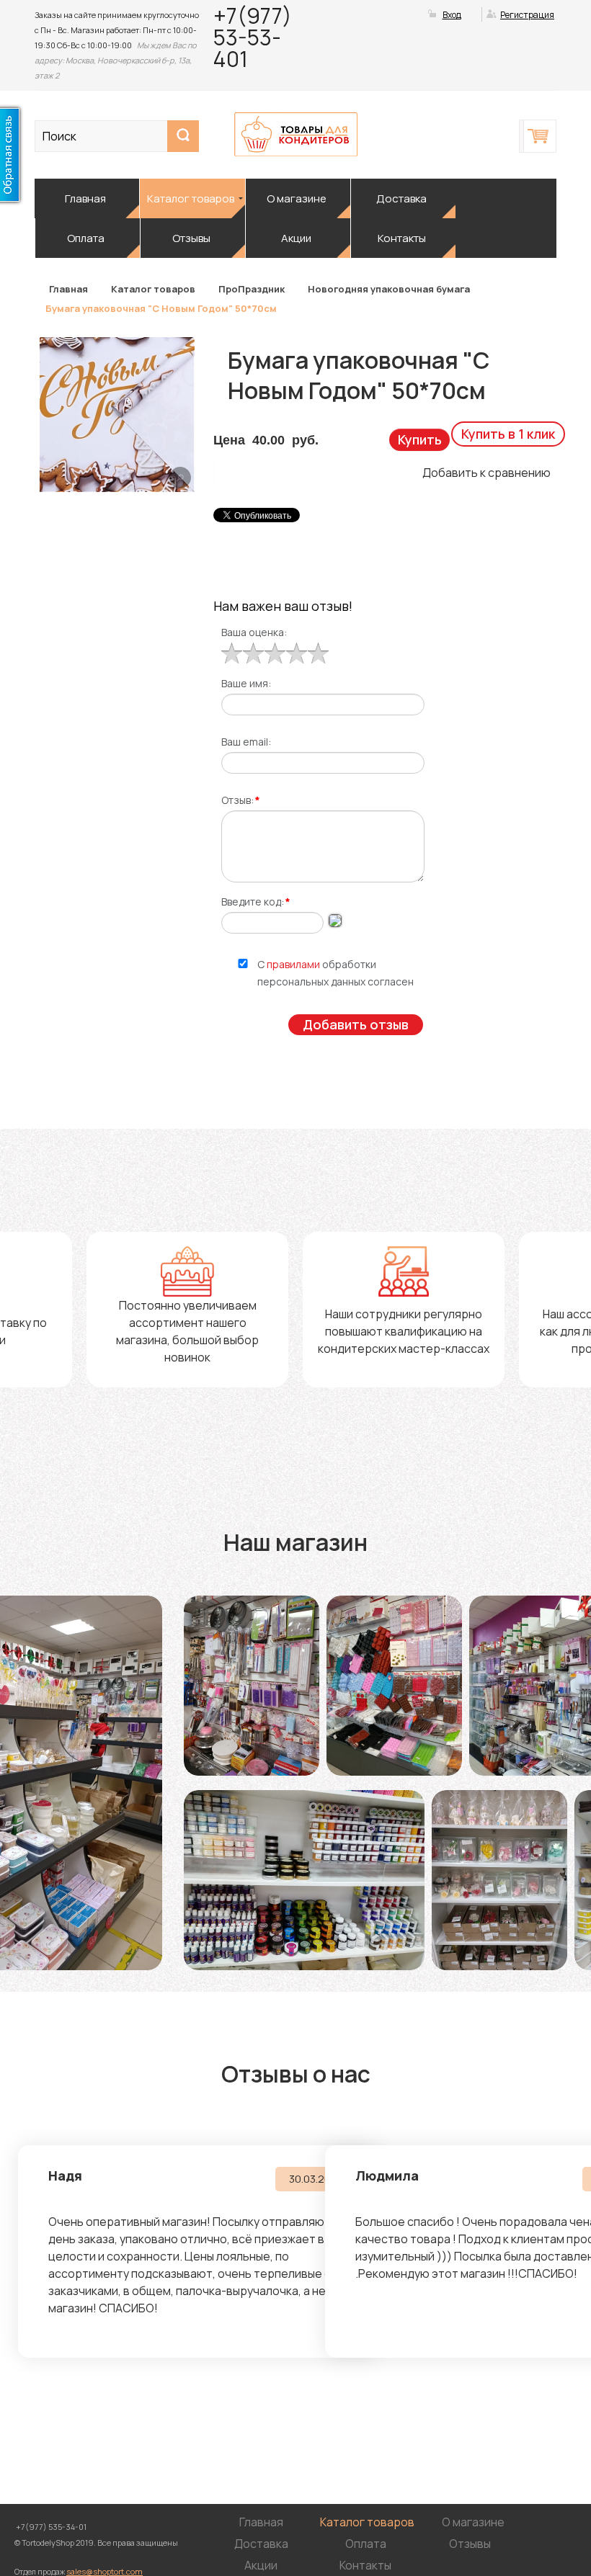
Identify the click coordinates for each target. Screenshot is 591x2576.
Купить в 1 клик (508, 434)
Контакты (402, 238)
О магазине (297, 198)
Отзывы (191, 238)
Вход (452, 15)
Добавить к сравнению (486, 473)
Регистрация (527, 15)
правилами (293, 964)
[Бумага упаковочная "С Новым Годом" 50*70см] (180, 478)
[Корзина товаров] (540, 136)
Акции (296, 238)
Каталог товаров (191, 198)
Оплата (86, 238)
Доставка (401, 198)
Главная (85, 198)
